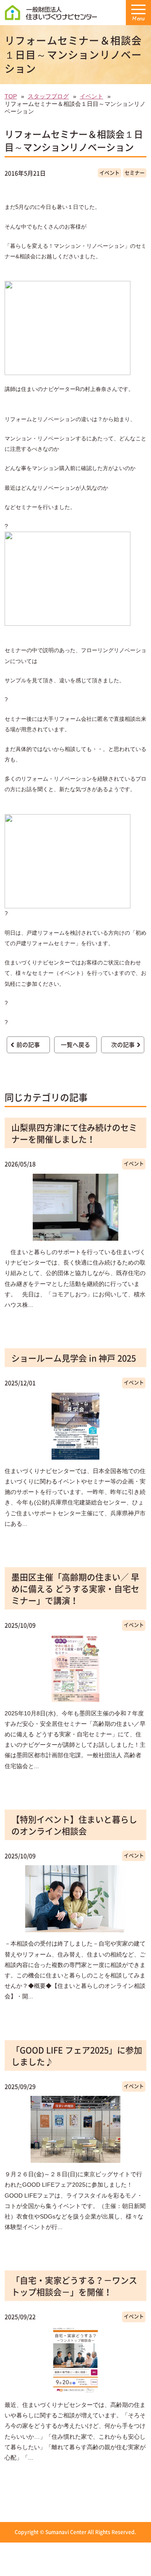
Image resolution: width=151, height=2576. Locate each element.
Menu (138, 19)
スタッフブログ (48, 96)
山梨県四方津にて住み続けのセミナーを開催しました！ (74, 1133)
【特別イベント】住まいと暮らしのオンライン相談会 (74, 1825)
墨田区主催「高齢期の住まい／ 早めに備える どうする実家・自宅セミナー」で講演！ (75, 1589)
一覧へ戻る (75, 1044)
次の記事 (123, 1044)
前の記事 (28, 1044)
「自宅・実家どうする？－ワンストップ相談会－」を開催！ (74, 2286)
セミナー (135, 173)
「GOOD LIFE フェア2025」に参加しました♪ (77, 2056)
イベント (91, 96)
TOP (11, 96)
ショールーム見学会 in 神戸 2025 (74, 1358)
